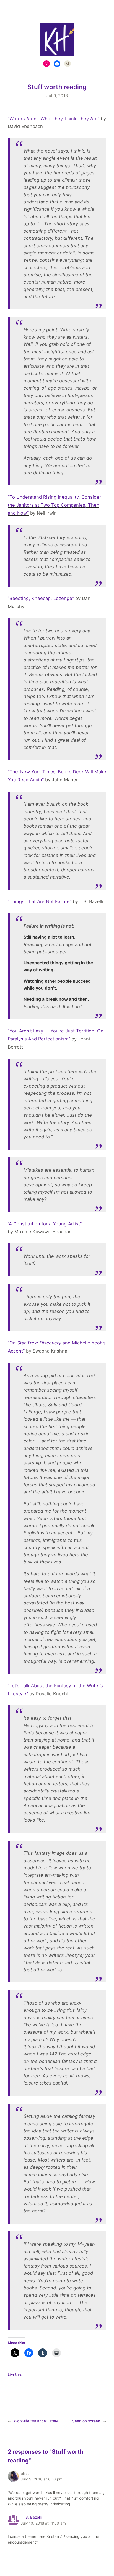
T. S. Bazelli (31, 2517)
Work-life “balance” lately (36, 2421)
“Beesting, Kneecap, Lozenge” (41, 598)
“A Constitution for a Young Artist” (45, 1224)
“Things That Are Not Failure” (40, 901)
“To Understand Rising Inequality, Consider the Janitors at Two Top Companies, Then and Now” (54, 505)
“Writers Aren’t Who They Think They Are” (54, 119)
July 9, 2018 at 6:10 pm (42, 2479)
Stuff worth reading (57, 87)
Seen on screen (86, 2421)
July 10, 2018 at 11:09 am (43, 2523)
